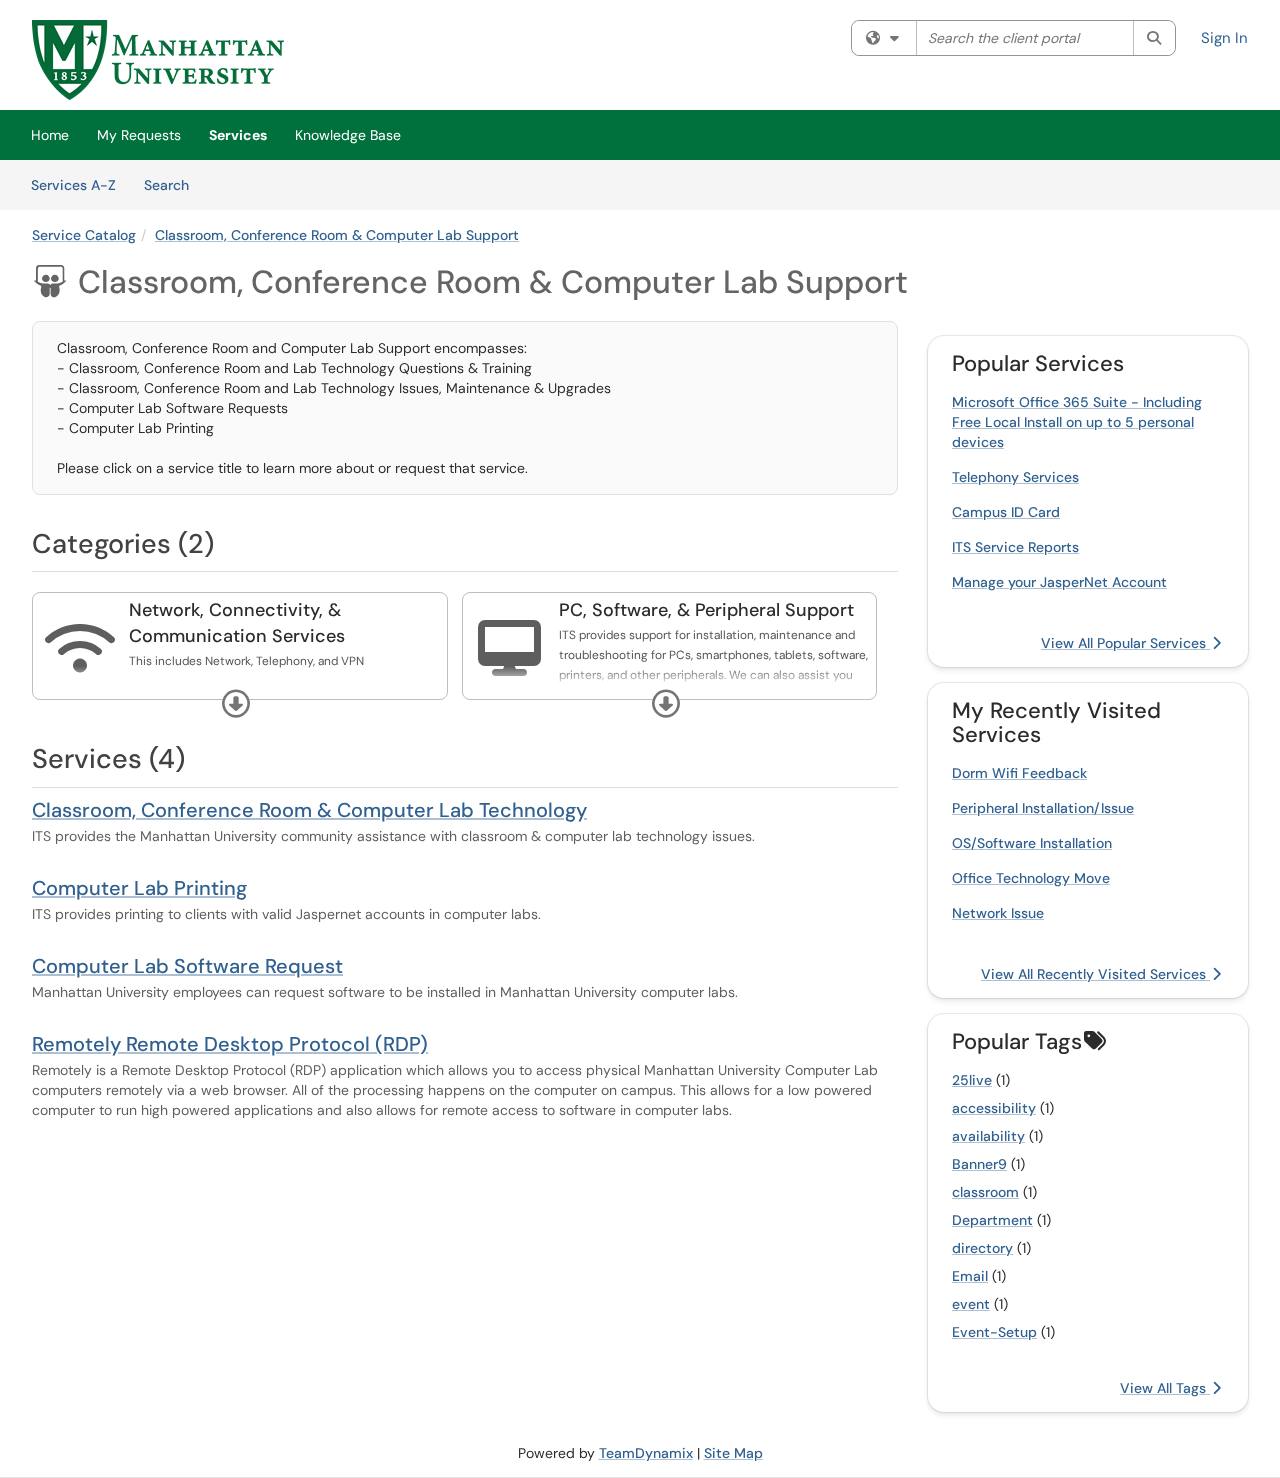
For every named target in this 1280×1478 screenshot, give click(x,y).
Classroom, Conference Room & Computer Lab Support (337, 235)
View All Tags (1165, 1388)
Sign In (1224, 38)
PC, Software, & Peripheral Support (706, 610)
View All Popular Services (1125, 643)
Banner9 (979, 1164)
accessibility (994, 1108)
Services (238, 135)
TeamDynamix (646, 1453)
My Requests (139, 135)
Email (970, 1276)
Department (992, 1220)
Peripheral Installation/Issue (1043, 808)
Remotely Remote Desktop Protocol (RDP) (230, 1044)
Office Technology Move (1031, 878)
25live (972, 1080)
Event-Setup (994, 1332)
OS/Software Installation (1032, 843)
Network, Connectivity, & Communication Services (237, 623)
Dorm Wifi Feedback (1019, 773)
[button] (236, 704)
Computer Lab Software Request (187, 966)
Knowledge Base (348, 135)
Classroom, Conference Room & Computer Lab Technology (309, 810)
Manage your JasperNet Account (1059, 582)
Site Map (733, 1453)
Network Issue (998, 913)
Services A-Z (73, 185)
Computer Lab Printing (139, 888)
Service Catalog (84, 235)
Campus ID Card (1006, 512)
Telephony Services (1015, 477)
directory (982, 1248)
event (971, 1304)
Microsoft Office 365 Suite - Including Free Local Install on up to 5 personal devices (1077, 422)
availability (988, 1136)
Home (50, 135)
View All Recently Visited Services (1095, 974)
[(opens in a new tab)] (158, 60)
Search (173, 184)
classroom (985, 1192)
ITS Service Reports (1015, 547)
